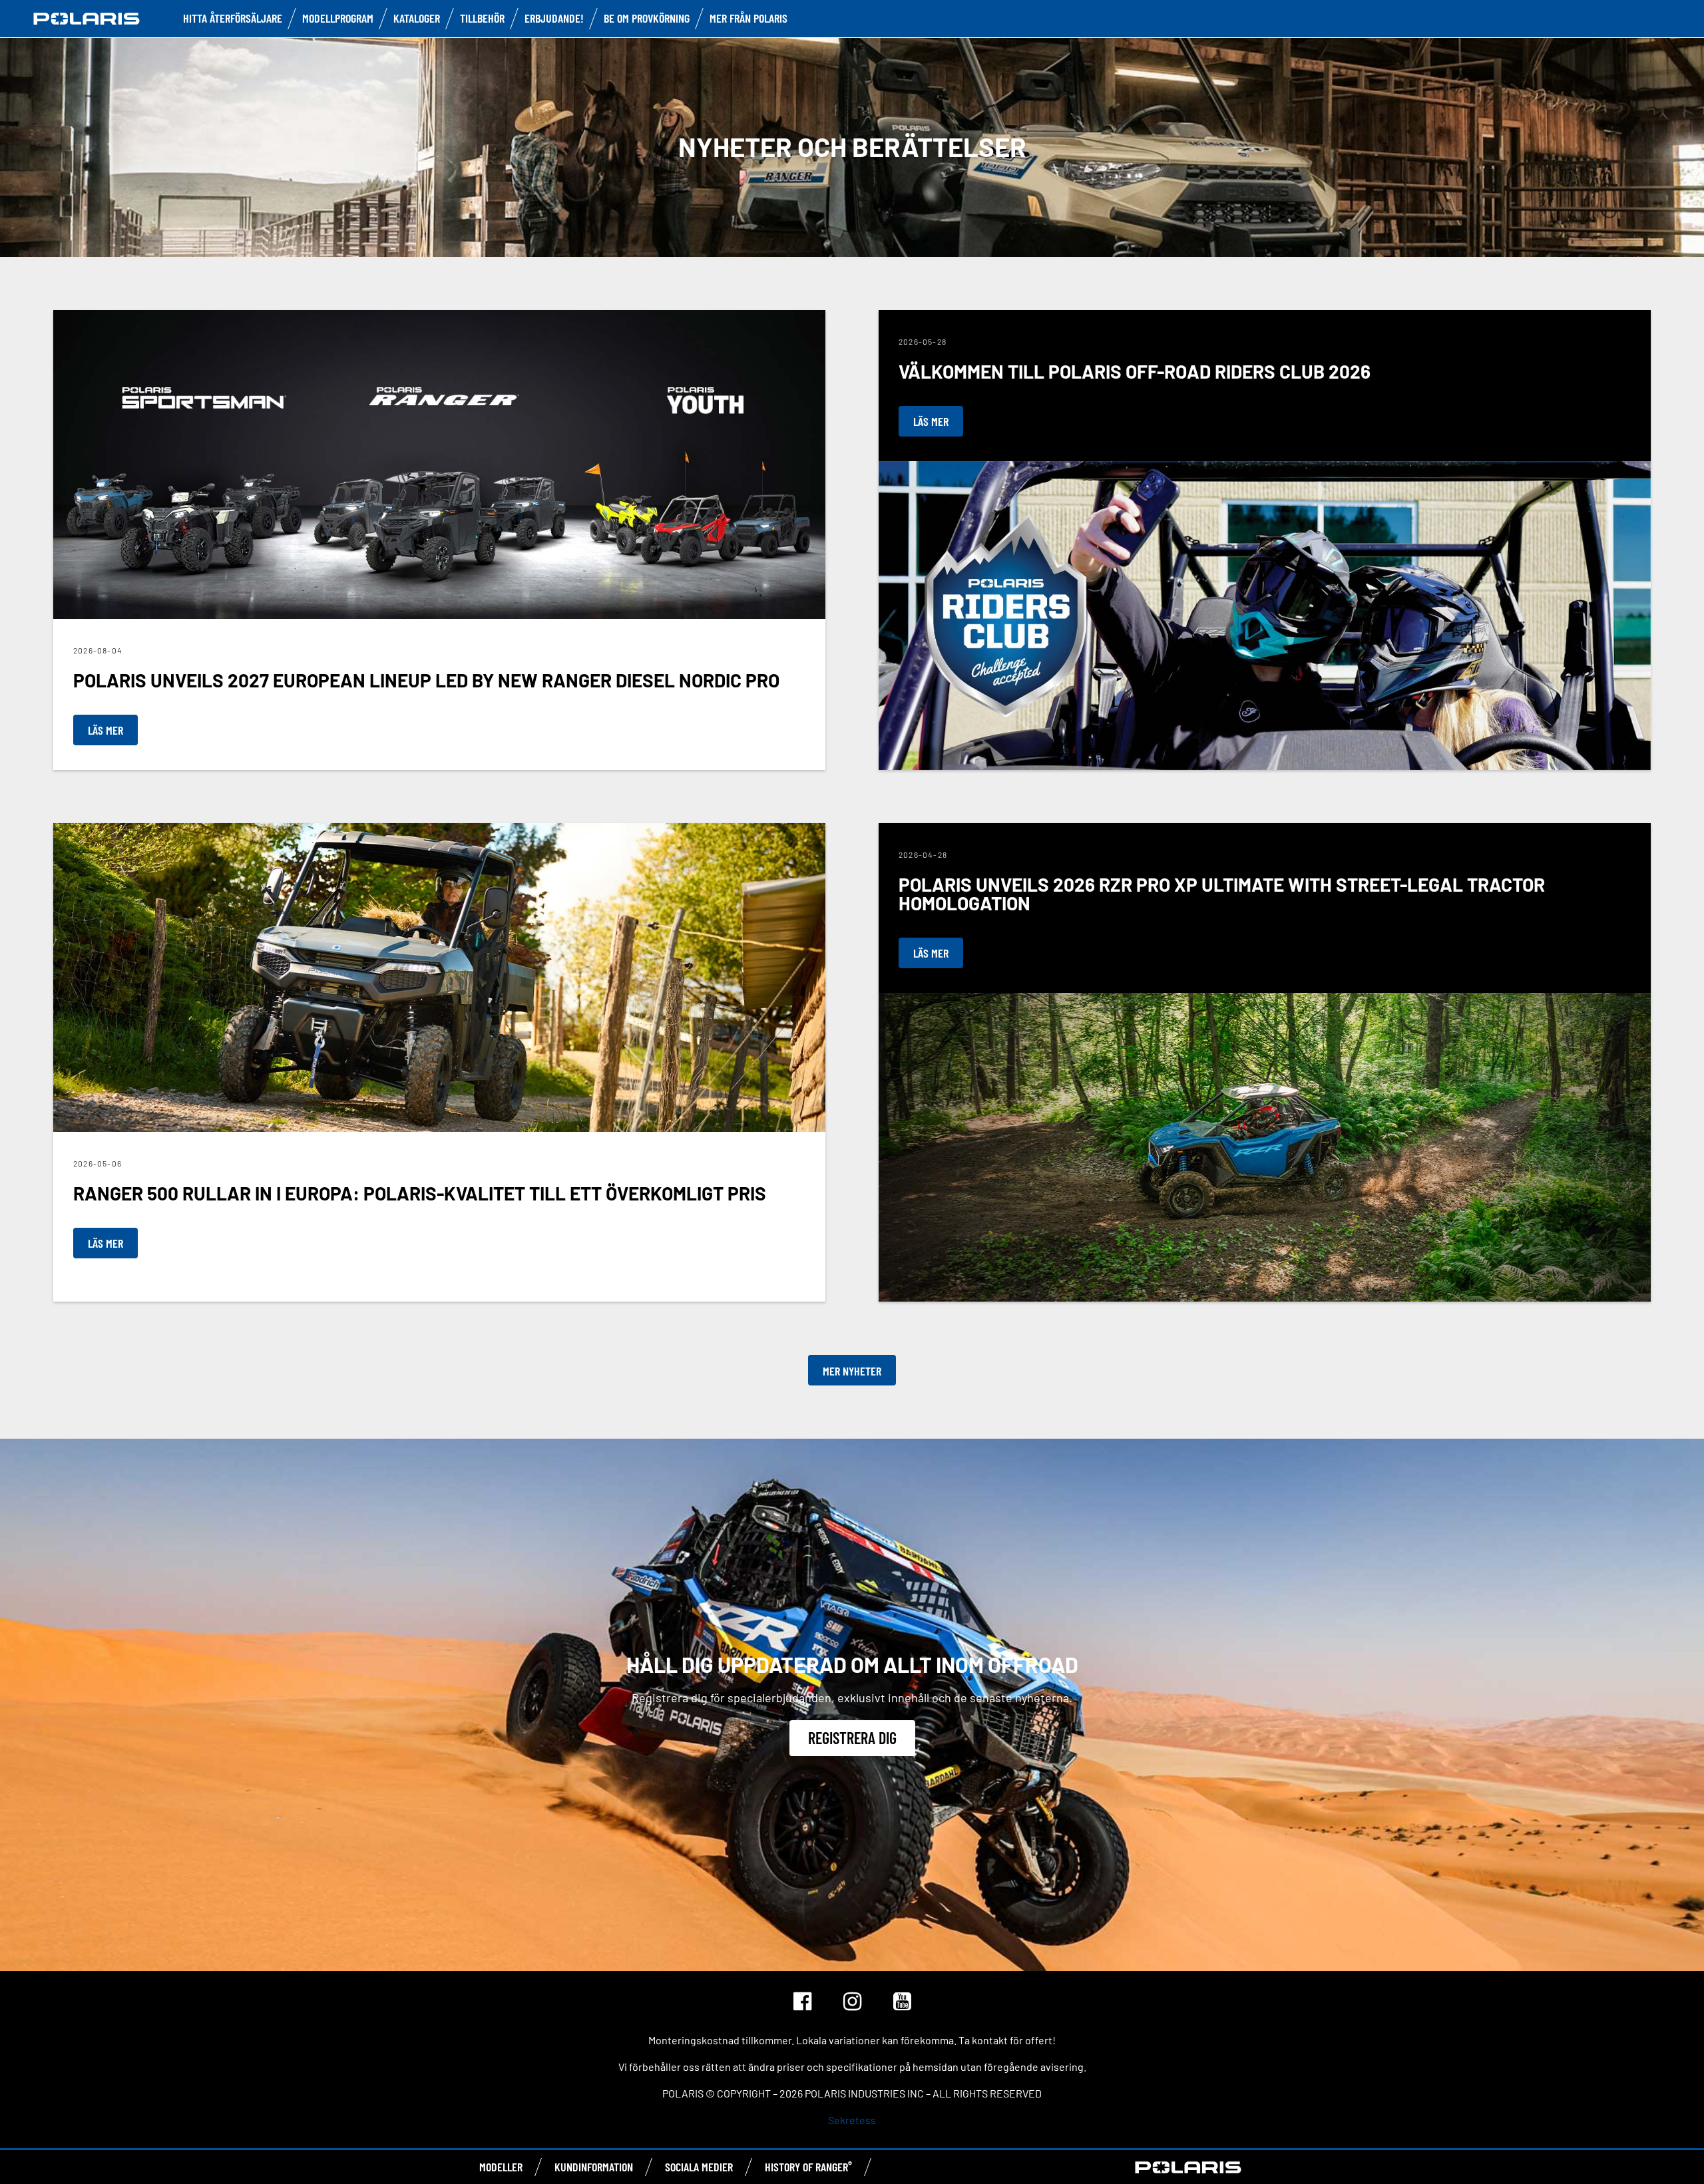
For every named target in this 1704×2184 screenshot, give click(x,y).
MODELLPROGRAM (338, 18)
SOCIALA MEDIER (699, 2167)
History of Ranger (808, 2167)
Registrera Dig (852, 1738)
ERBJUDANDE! (554, 18)
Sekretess (852, 2120)
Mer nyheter (852, 1371)
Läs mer (106, 730)
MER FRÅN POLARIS (748, 18)
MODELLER (501, 2167)
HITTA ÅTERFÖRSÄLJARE (233, 18)
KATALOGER (417, 18)
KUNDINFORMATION (594, 2167)
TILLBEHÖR (482, 18)
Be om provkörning (647, 18)
